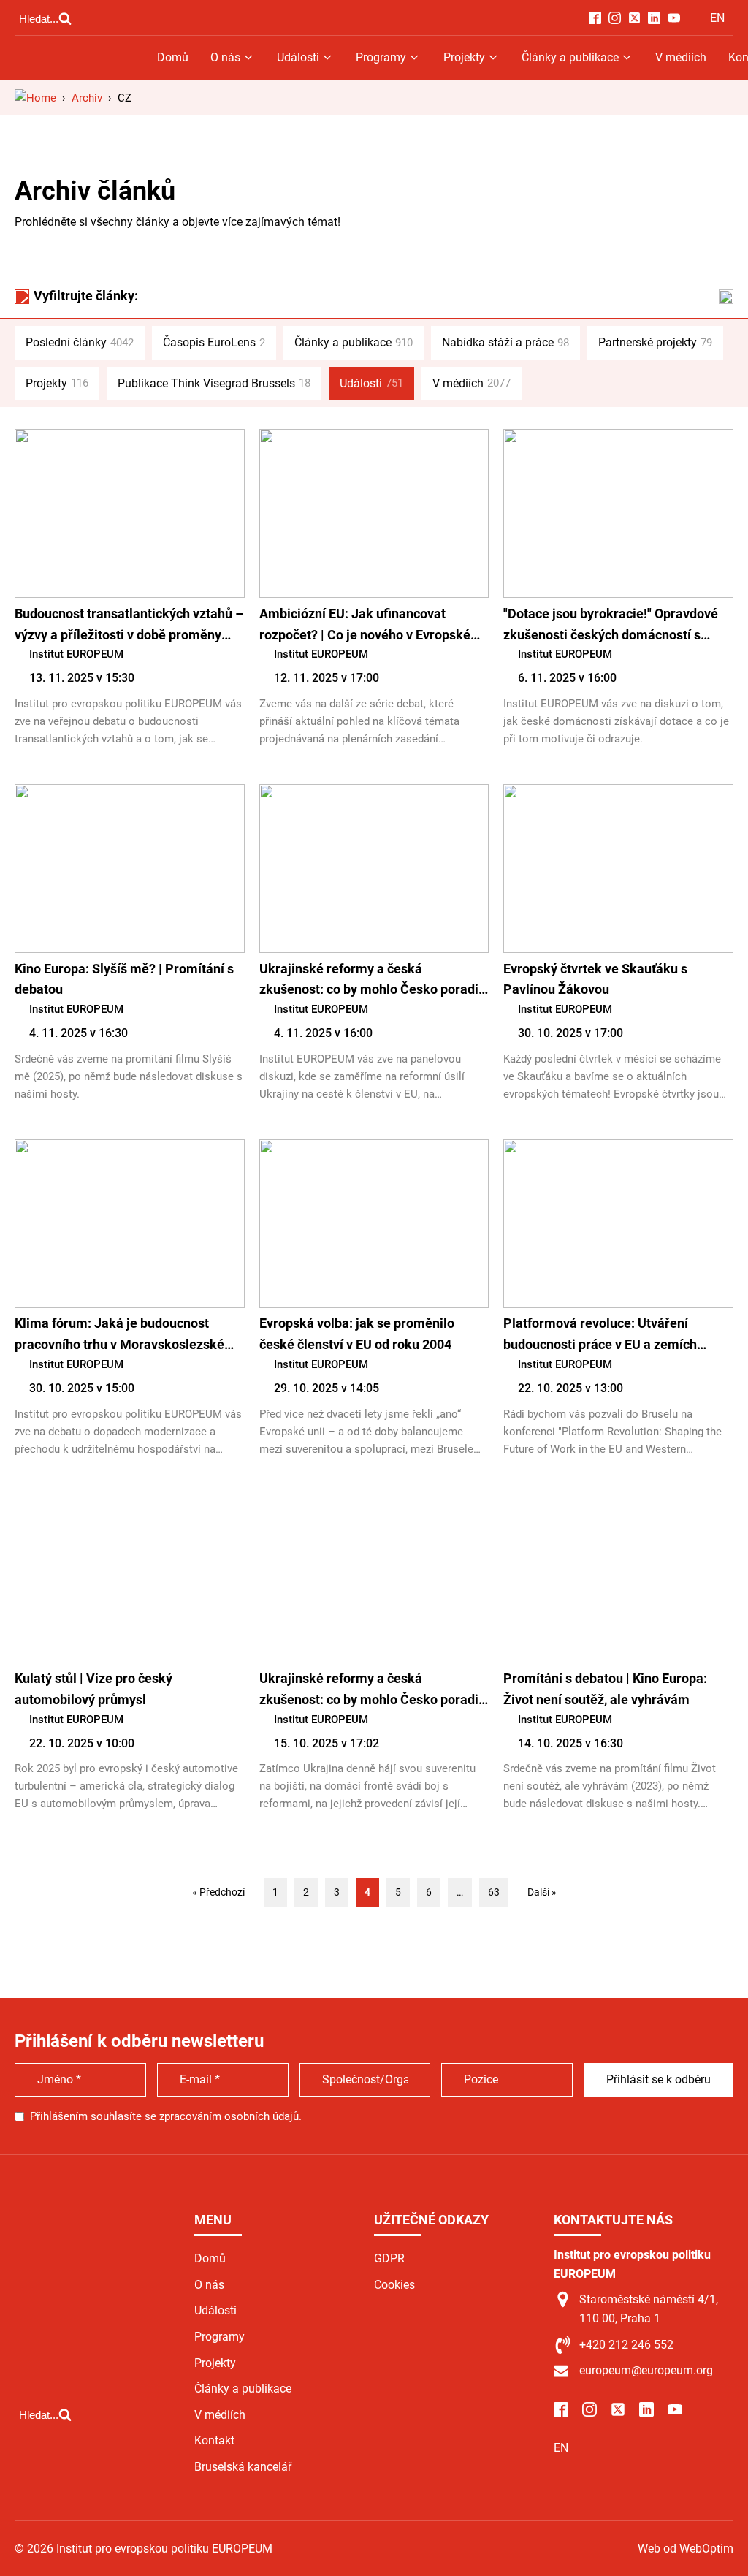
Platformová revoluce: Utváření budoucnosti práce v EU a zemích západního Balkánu (600, 1336)
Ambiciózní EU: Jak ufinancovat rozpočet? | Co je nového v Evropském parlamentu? (371, 626)
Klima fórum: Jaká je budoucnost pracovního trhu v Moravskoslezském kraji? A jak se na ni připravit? (125, 1336)
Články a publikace (570, 57)
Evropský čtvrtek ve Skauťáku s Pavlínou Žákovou (595, 979)
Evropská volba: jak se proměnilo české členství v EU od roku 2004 (357, 1334)
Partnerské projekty (655, 342)
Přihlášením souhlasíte (166, 2116)
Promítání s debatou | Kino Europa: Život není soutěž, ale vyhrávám (605, 1689)
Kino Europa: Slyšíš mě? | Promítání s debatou (124, 979)
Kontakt (214, 2440)
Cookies (394, 2285)
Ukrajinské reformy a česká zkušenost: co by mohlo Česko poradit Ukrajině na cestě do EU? (371, 981)
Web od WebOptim (686, 2549)
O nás (225, 57)
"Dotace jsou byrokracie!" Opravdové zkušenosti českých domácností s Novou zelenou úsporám (611, 626)
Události (298, 57)
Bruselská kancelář (243, 2467)
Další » (542, 1892)
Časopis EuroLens (214, 342)
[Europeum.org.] (35, 98)
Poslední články (80, 342)
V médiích (681, 57)
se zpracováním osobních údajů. (223, 2116)
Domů (173, 57)
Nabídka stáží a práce (505, 342)
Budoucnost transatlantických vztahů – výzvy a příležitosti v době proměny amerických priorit (129, 626)
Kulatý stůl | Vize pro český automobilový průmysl (93, 1689)
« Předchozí (218, 1892)
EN (717, 18)
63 (494, 1892)
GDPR (389, 2258)
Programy (381, 57)
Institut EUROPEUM (76, 654)
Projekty (464, 57)
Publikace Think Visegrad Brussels (214, 383)
